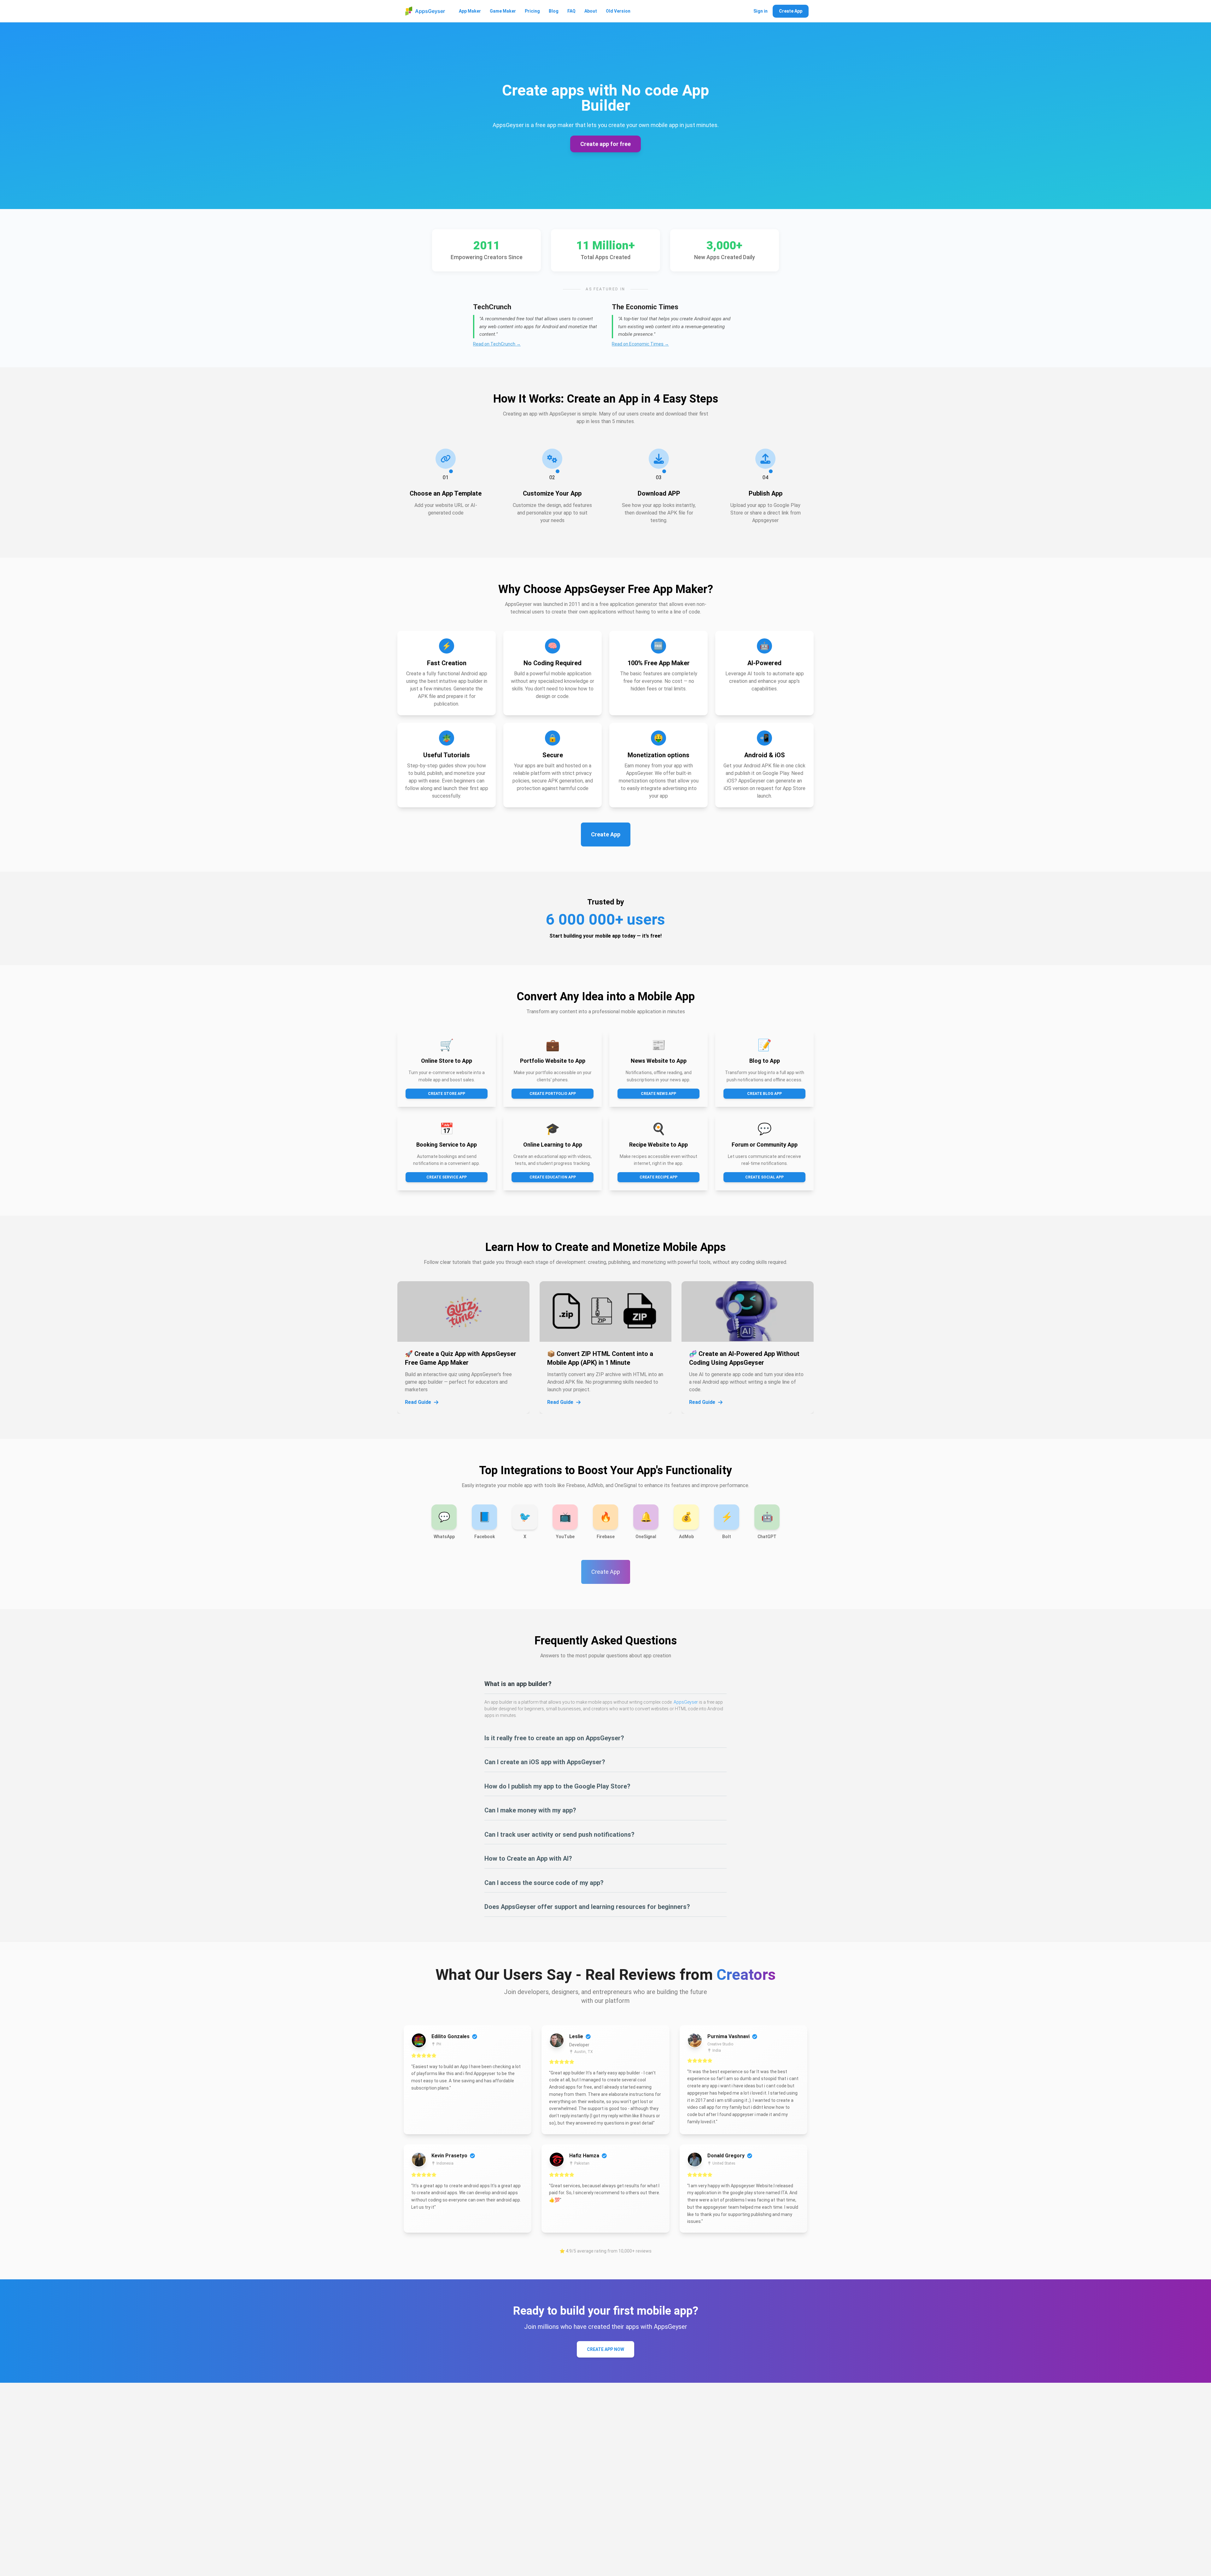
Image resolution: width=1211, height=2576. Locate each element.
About (591, 11)
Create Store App (447, 1094)
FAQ (571, 11)
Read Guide (418, 1402)
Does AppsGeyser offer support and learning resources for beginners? (587, 1907)
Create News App (658, 1094)
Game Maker (503, 11)
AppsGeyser (686, 1702)
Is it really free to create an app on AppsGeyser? (554, 1738)
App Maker (470, 11)
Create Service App (447, 1177)
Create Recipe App (658, 1177)
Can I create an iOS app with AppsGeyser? (545, 1762)
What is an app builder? (518, 1684)
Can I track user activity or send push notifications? (559, 1835)
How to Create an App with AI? (528, 1858)
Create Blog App (764, 1094)
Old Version (618, 11)
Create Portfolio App (553, 1094)
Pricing (532, 11)
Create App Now (605, 2349)
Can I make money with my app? (530, 1810)
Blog (554, 11)
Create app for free (605, 144)
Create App (791, 11)
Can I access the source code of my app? (544, 1883)
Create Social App (764, 1177)
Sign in (761, 11)
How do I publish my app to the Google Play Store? (557, 1786)
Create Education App (553, 1177)
